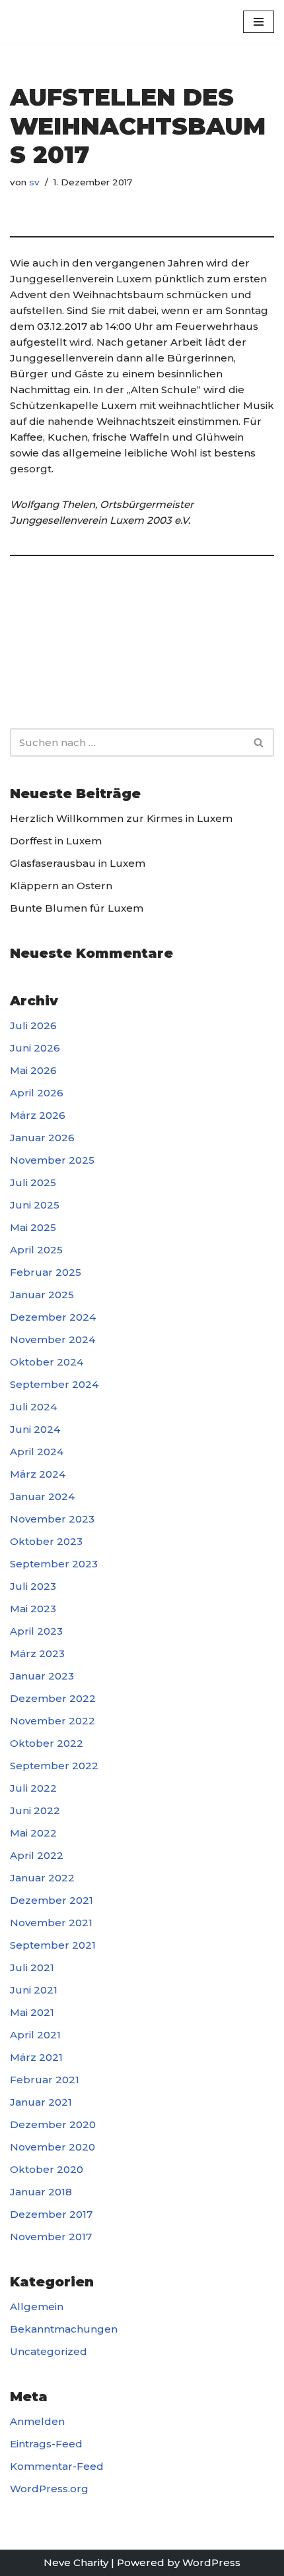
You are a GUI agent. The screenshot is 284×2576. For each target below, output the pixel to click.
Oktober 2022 (47, 1743)
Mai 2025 (33, 1227)
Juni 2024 (35, 1429)
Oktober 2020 (47, 2169)
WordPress (211, 2562)
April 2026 (37, 1093)
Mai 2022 (33, 1833)
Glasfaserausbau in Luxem (78, 863)
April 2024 (37, 1452)
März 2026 (38, 1115)
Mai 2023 (33, 1609)
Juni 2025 (35, 1205)
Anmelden (37, 2421)
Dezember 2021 (52, 1900)
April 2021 (35, 2035)
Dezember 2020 (53, 2124)
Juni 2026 (35, 1048)
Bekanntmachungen (64, 2329)
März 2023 (37, 1653)
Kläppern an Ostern (61, 886)
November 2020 (53, 2147)
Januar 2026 (42, 1138)
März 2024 (38, 1474)
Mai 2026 (33, 1070)
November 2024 (53, 1339)
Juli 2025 (33, 1182)
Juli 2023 (33, 1586)
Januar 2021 (41, 2102)
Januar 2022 (42, 1878)
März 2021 (36, 2057)
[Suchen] (259, 742)
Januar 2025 (42, 1295)
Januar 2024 (42, 1496)
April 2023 (36, 1631)
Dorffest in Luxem (56, 841)
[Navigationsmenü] (259, 22)
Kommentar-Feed (57, 2466)
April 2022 (37, 1855)
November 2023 (52, 1519)
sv (34, 182)
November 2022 (53, 1721)
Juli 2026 (33, 1025)
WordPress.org (49, 2489)
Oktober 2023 (46, 1541)
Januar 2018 (41, 2192)
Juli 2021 (32, 1967)
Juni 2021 (34, 1990)
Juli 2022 (33, 1788)
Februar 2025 (46, 1272)
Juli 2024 (33, 1407)
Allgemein (37, 2307)
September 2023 (54, 1564)
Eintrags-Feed (46, 2444)
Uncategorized (49, 2351)
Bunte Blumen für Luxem (77, 908)
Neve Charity (76, 2562)
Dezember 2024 (53, 1317)
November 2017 (51, 2237)
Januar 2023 (42, 1676)
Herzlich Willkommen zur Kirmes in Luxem (121, 818)
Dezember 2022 (53, 1698)
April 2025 (36, 1250)
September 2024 (54, 1384)
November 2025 (52, 1160)
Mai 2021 (32, 2012)
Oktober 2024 (47, 1362)
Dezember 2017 (51, 2214)
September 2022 (54, 1766)
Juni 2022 (35, 1810)
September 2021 (53, 1945)
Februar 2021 (45, 2080)
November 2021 (51, 1923)
